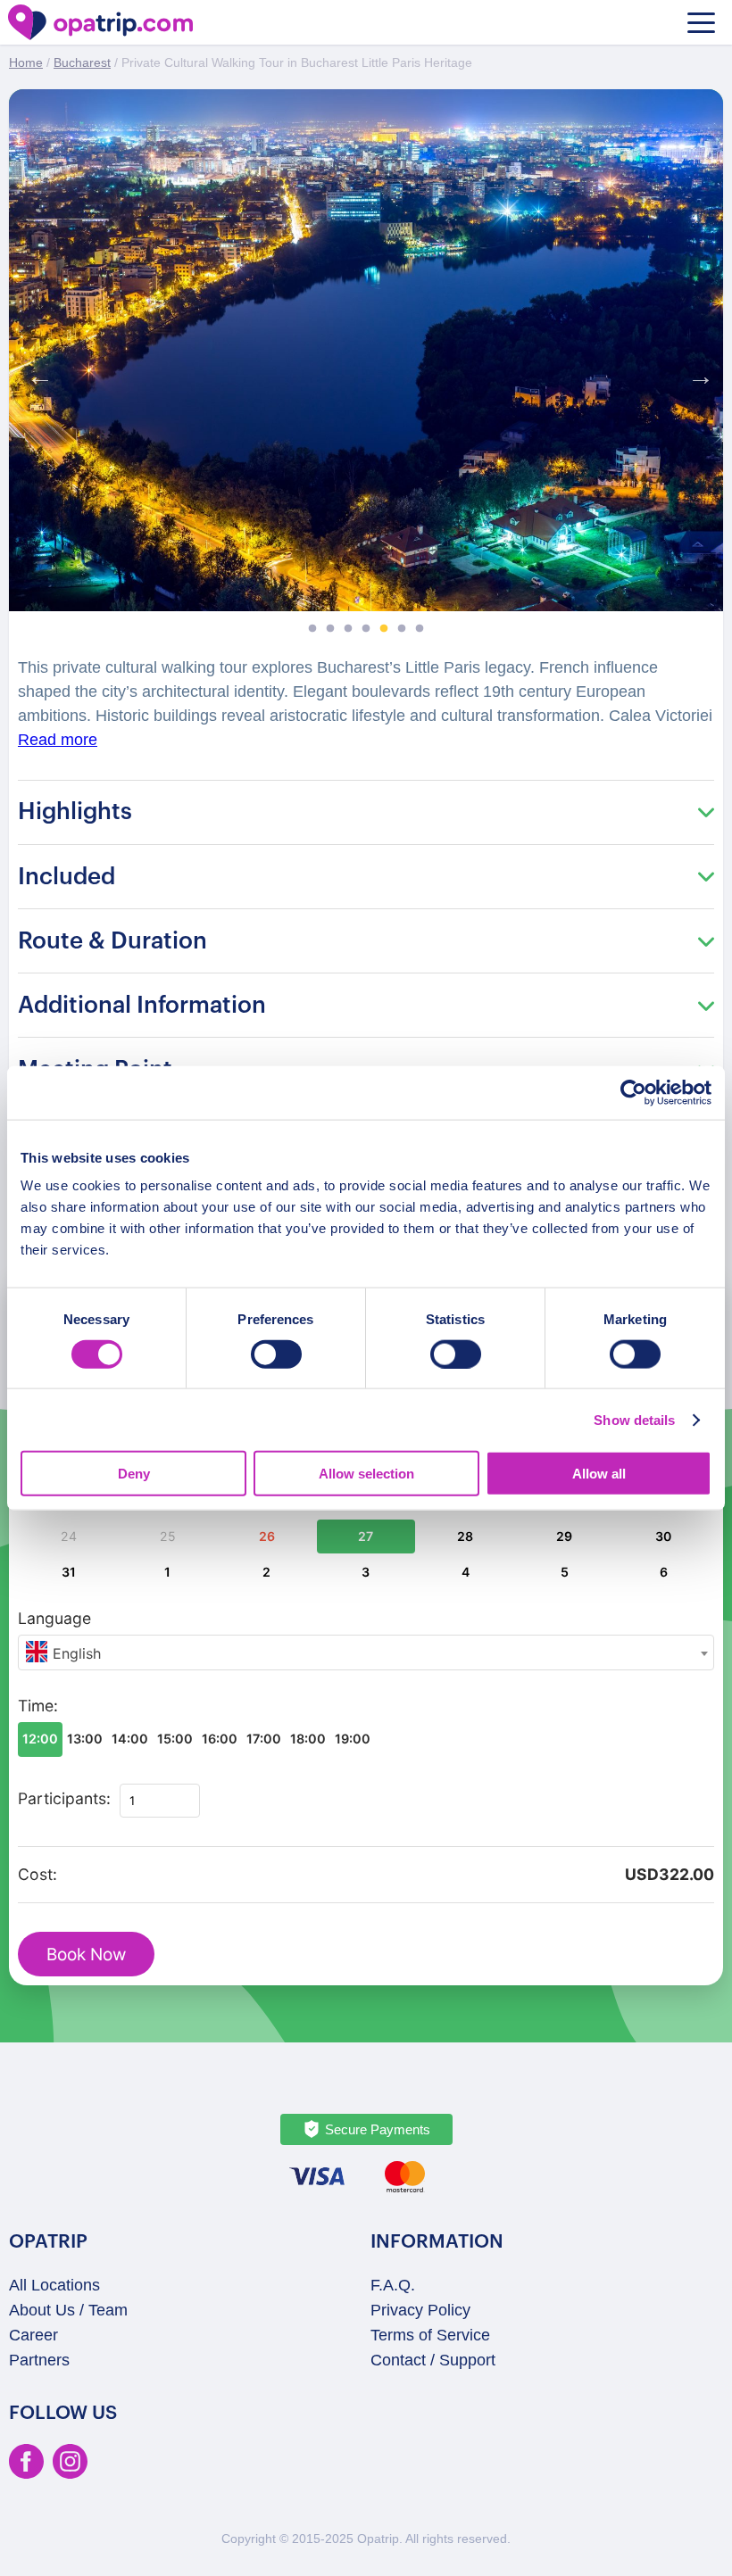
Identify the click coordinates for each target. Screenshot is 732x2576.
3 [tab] (348, 629)
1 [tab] (312, 629)
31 (69, 1572)
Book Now (86, 1955)
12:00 (40, 1739)
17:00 (264, 1739)
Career (33, 2335)
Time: (38, 1706)
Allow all (599, 1474)
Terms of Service (430, 2335)
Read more (58, 740)
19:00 (353, 1739)
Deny (134, 1474)
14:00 (130, 1739)
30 (663, 1536)
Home (26, 62)
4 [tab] (366, 629)
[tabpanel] (366, 350)
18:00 (308, 1739)
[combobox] (366, 1652)
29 (564, 1536)
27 (366, 1536)
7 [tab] (420, 629)
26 (267, 1536)
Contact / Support (433, 2360)
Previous (36, 372)
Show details (634, 1419)
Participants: (64, 1798)
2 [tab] (330, 629)
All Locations (54, 2285)
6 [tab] (402, 629)
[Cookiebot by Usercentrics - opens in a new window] (633, 1092)
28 (465, 1536)
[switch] (276, 1354)
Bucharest (82, 62)
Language (54, 1618)
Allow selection (366, 1474)
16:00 (220, 1739)
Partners (39, 2360)
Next (696, 372)
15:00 (175, 1739)
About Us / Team (68, 2310)
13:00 (85, 1739)
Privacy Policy (420, 2310)
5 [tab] (384, 629)
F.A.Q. (393, 2285)
